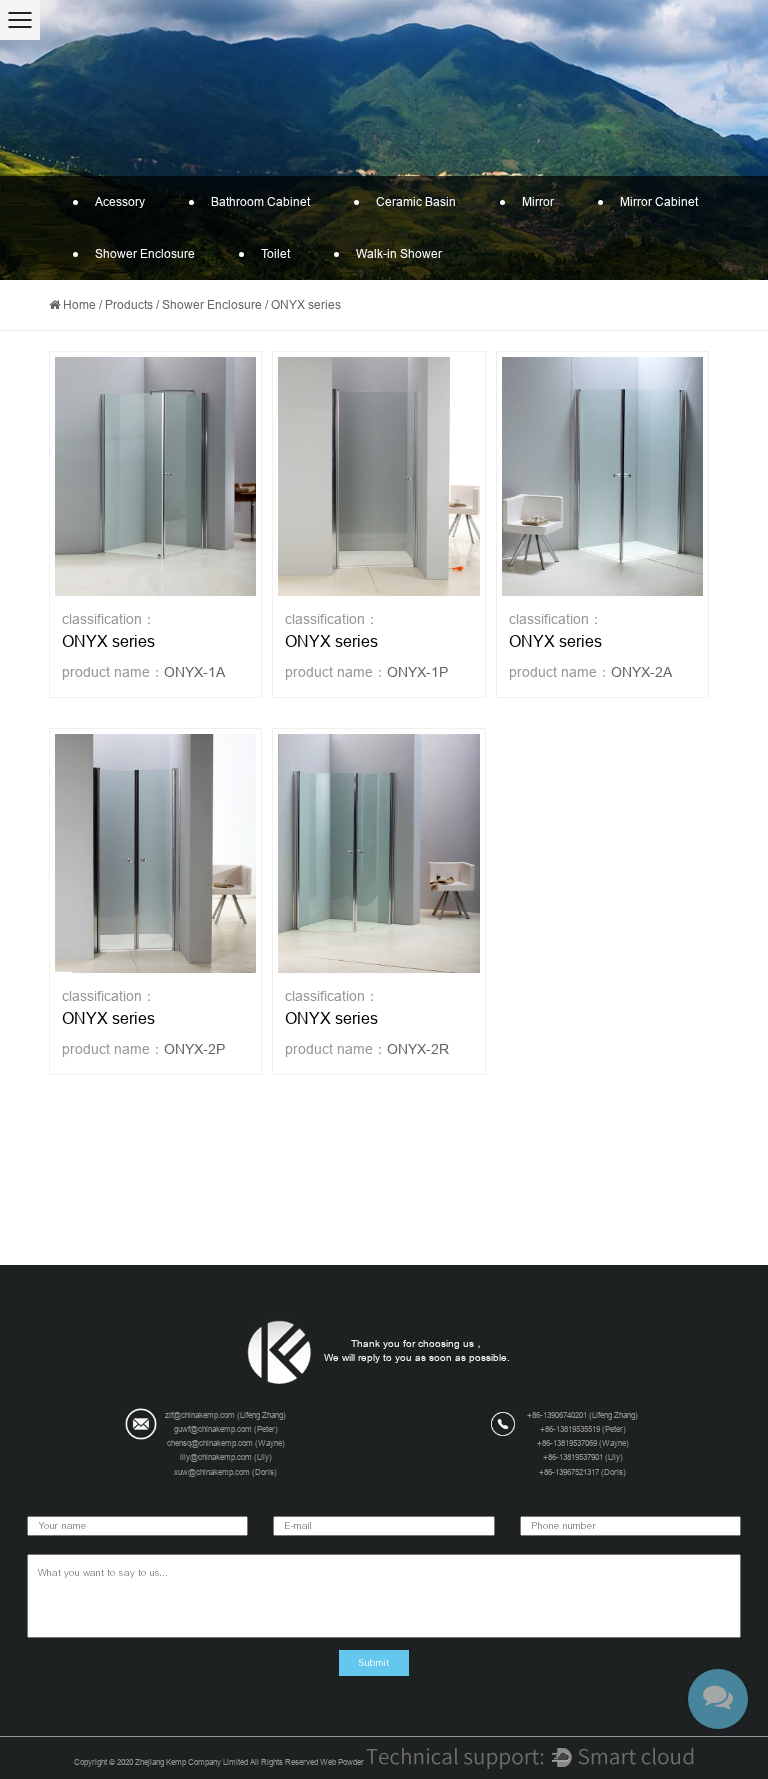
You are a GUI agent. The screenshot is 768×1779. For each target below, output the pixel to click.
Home (79, 305)
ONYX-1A (194, 672)
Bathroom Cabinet (260, 202)
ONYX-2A (641, 672)
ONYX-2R (418, 1049)
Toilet (275, 254)
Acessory (120, 202)
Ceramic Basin (416, 202)
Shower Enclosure (145, 254)
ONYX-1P (417, 672)
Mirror (538, 202)
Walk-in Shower (399, 254)
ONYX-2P (194, 1049)
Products (129, 305)
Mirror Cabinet (659, 202)
